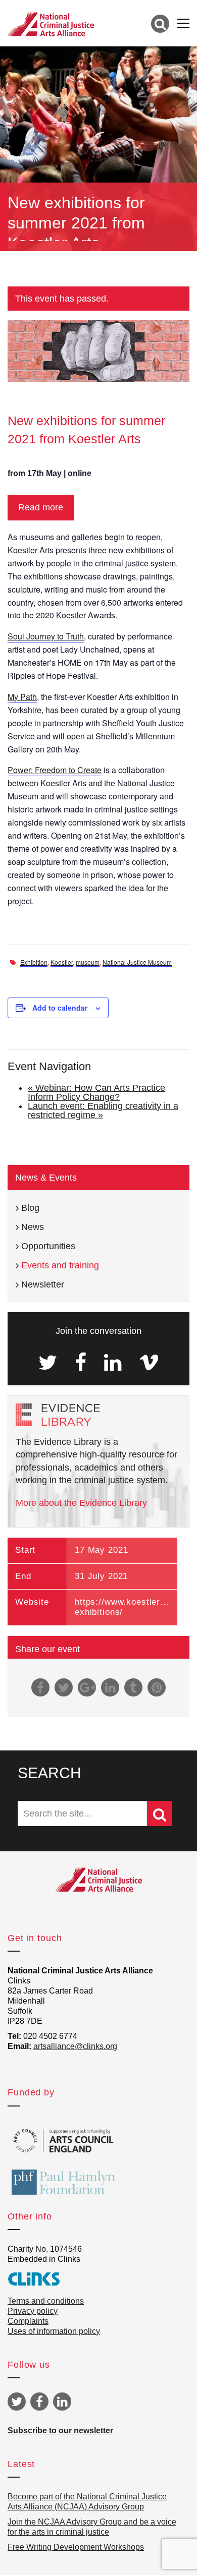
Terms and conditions (46, 2301)
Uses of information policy (54, 2331)
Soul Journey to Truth (46, 636)
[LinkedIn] (113, 1363)
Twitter (17, 2402)
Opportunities (48, 1246)
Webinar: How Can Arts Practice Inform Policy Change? (96, 1092)
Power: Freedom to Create (55, 770)
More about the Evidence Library (81, 1503)
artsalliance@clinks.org (75, 2046)
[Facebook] (81, 1363)
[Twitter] (48, 1363)
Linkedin (62, 2402)
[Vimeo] (149, 1363)
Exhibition (34, 962)
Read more (41, 507)
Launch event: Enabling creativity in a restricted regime (103, 1110)
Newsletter (43, 1284)
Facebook (39, 2402)
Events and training (60, 1265)
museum (88, 962)
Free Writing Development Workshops (76, 2547)
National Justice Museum (137, 962)
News (33, 1227)
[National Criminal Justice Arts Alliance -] (51, 23)
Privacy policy (33, 2311)
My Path (22, 697)
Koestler (62, 962)
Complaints (28, 2321)
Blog (30, 1208)
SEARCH (50, 1773)
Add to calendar (60, 1008)
